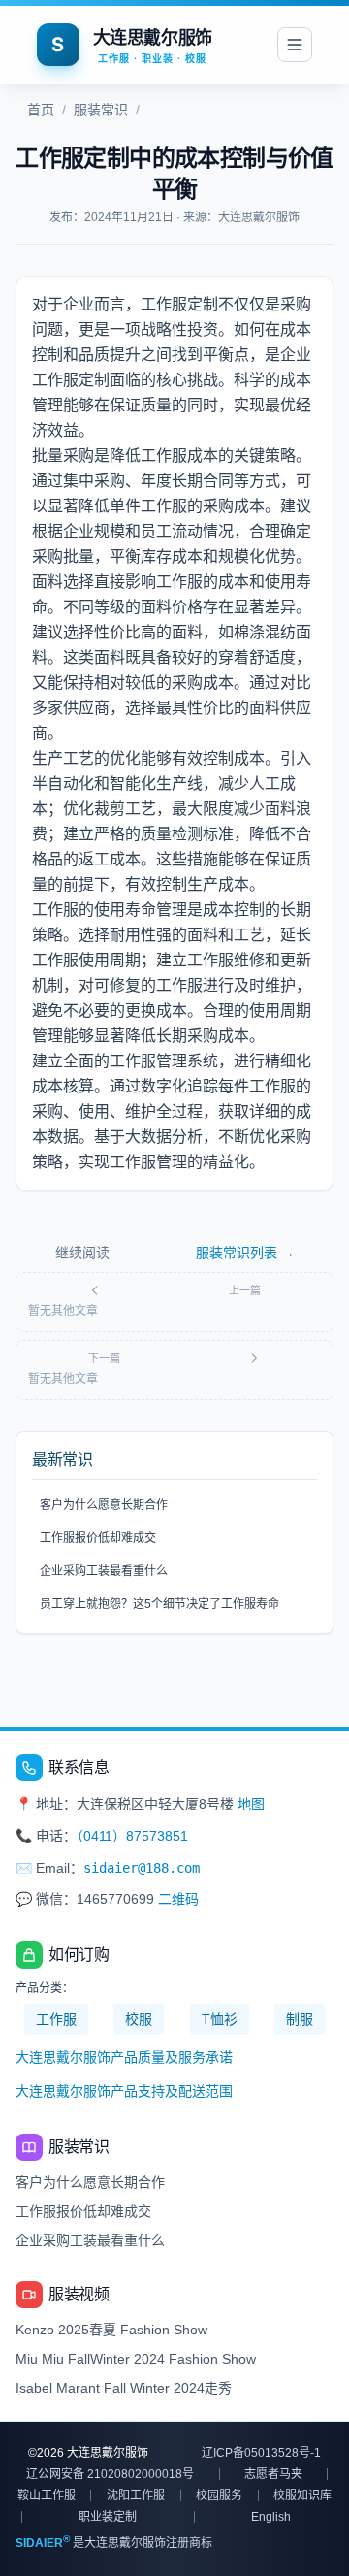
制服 (300, 2019)
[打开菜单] (295, 45)
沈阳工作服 (136, 2495)
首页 (41, 110)
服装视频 (79, 2294)
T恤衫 (220, 2019)
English (271, 2517)
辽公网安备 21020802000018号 (110, 2474)
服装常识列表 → (245, 1253)
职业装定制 (108, 2517)
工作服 (56, 2019)
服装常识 (101, 110)
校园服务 (219, 2495)
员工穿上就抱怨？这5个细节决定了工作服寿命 (159, 1604)
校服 (139, 2019)
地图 (251, 1804)
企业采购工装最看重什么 (104, 1571)
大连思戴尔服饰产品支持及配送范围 (124, 2091)
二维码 (178, 1899)
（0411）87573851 (132, 1836)
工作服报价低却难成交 (98, 1538)
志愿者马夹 (273, 2474)
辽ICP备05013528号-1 (261, 2453)
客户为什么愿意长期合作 (104, 1505)
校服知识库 (302, 2495)
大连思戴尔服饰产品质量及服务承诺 (124, 2057)
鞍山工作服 (47, 2495)
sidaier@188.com (142, 1868)
